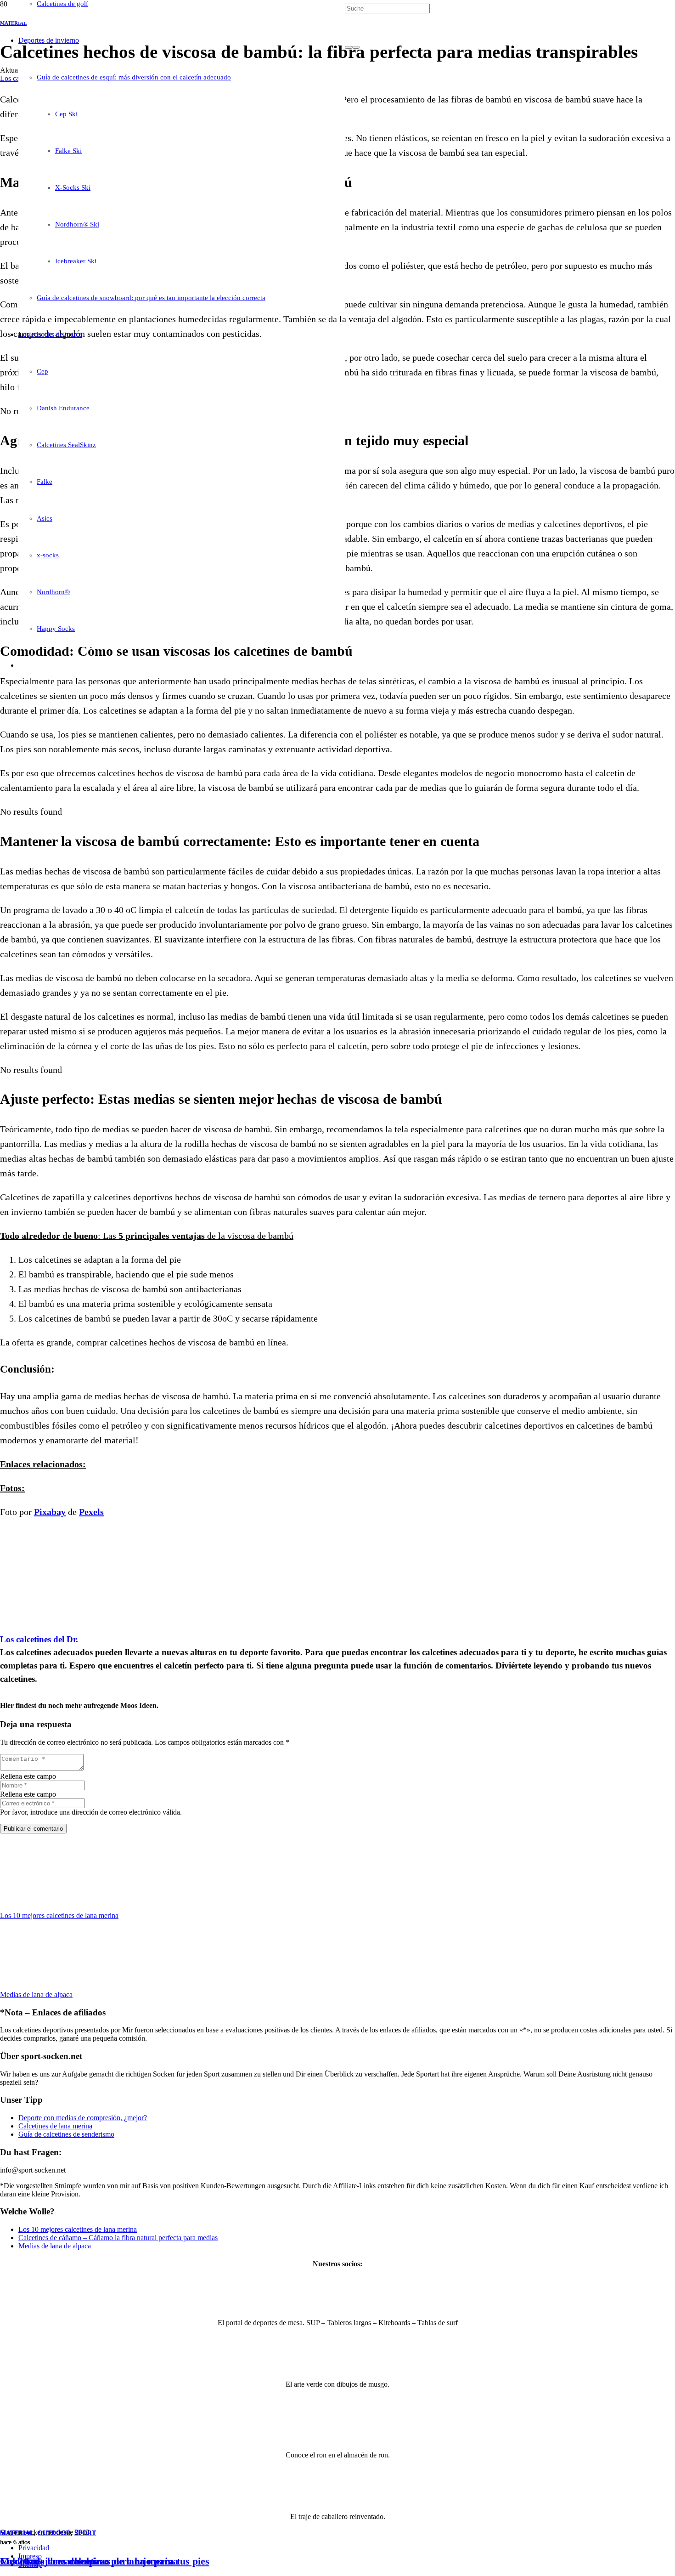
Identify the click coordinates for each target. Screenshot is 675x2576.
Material (17, 2533)
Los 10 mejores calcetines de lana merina (89, 2561)
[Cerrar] (356, 47)
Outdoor (54, 2533)
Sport (85, 2533)
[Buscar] (349, 47)
